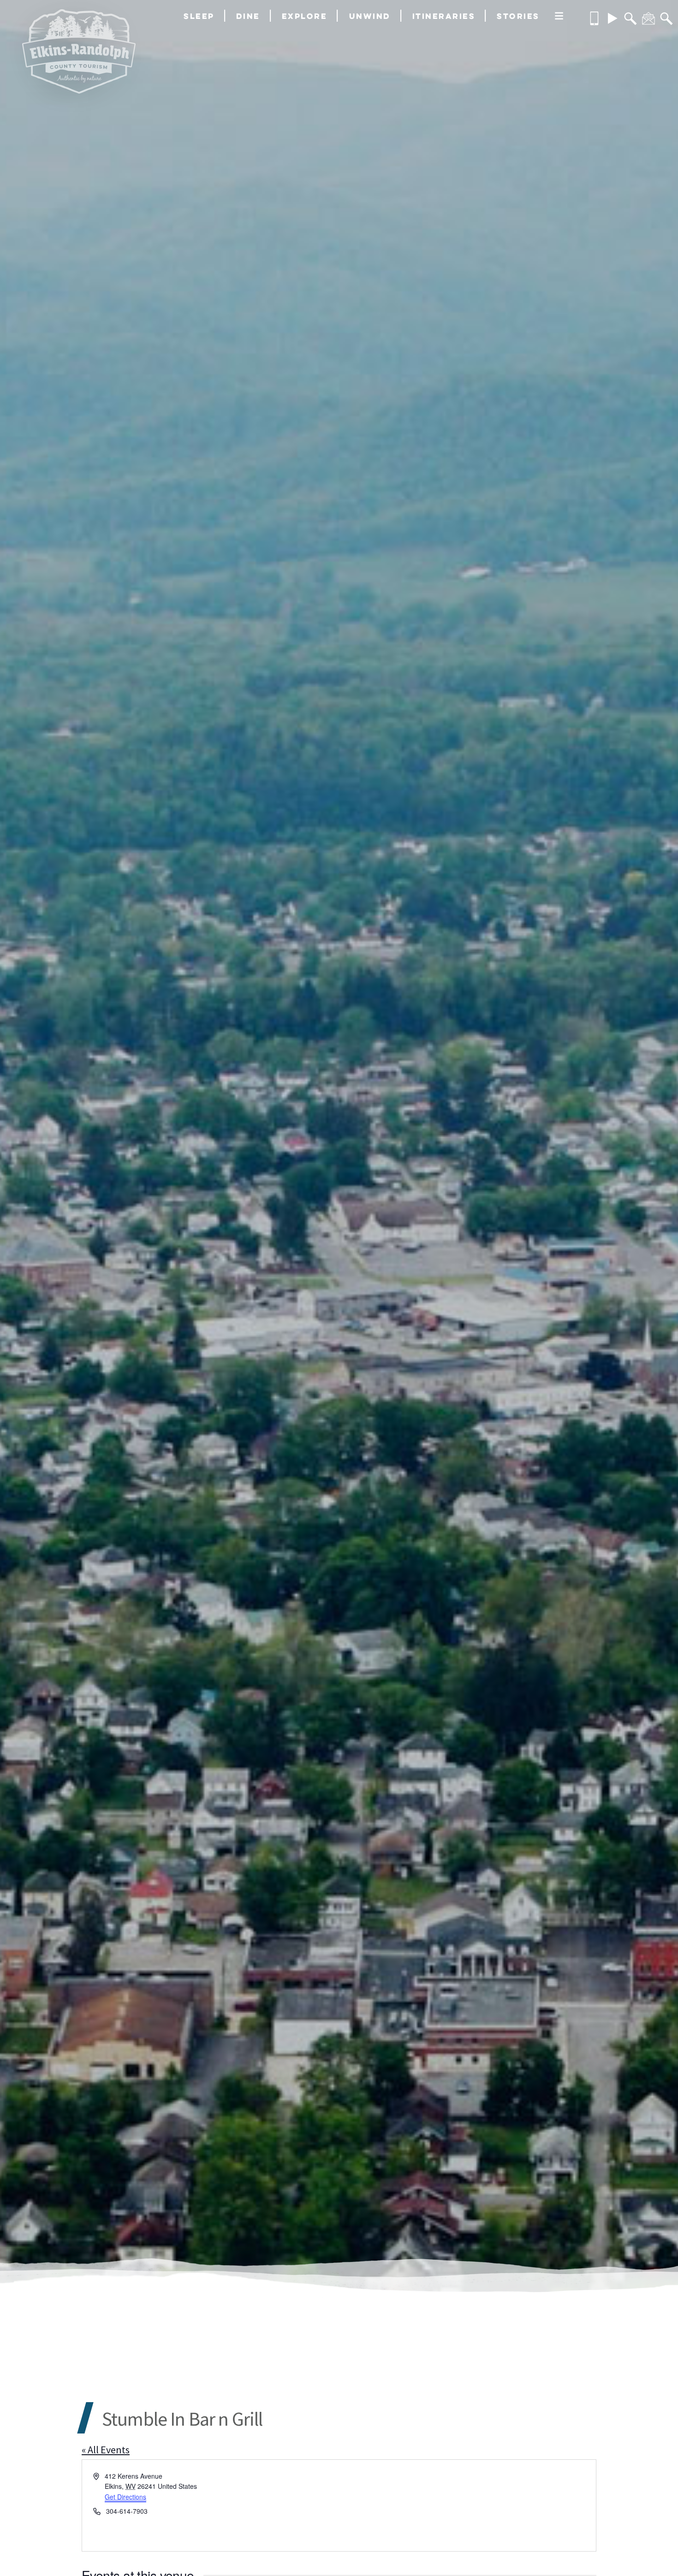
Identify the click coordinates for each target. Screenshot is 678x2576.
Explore (305, 16)
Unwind (370, 16)
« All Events (106, 2450)
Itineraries (444, 16)
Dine (248, 16)
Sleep (199, 16)
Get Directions (125, 2497)
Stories (518, 16)
